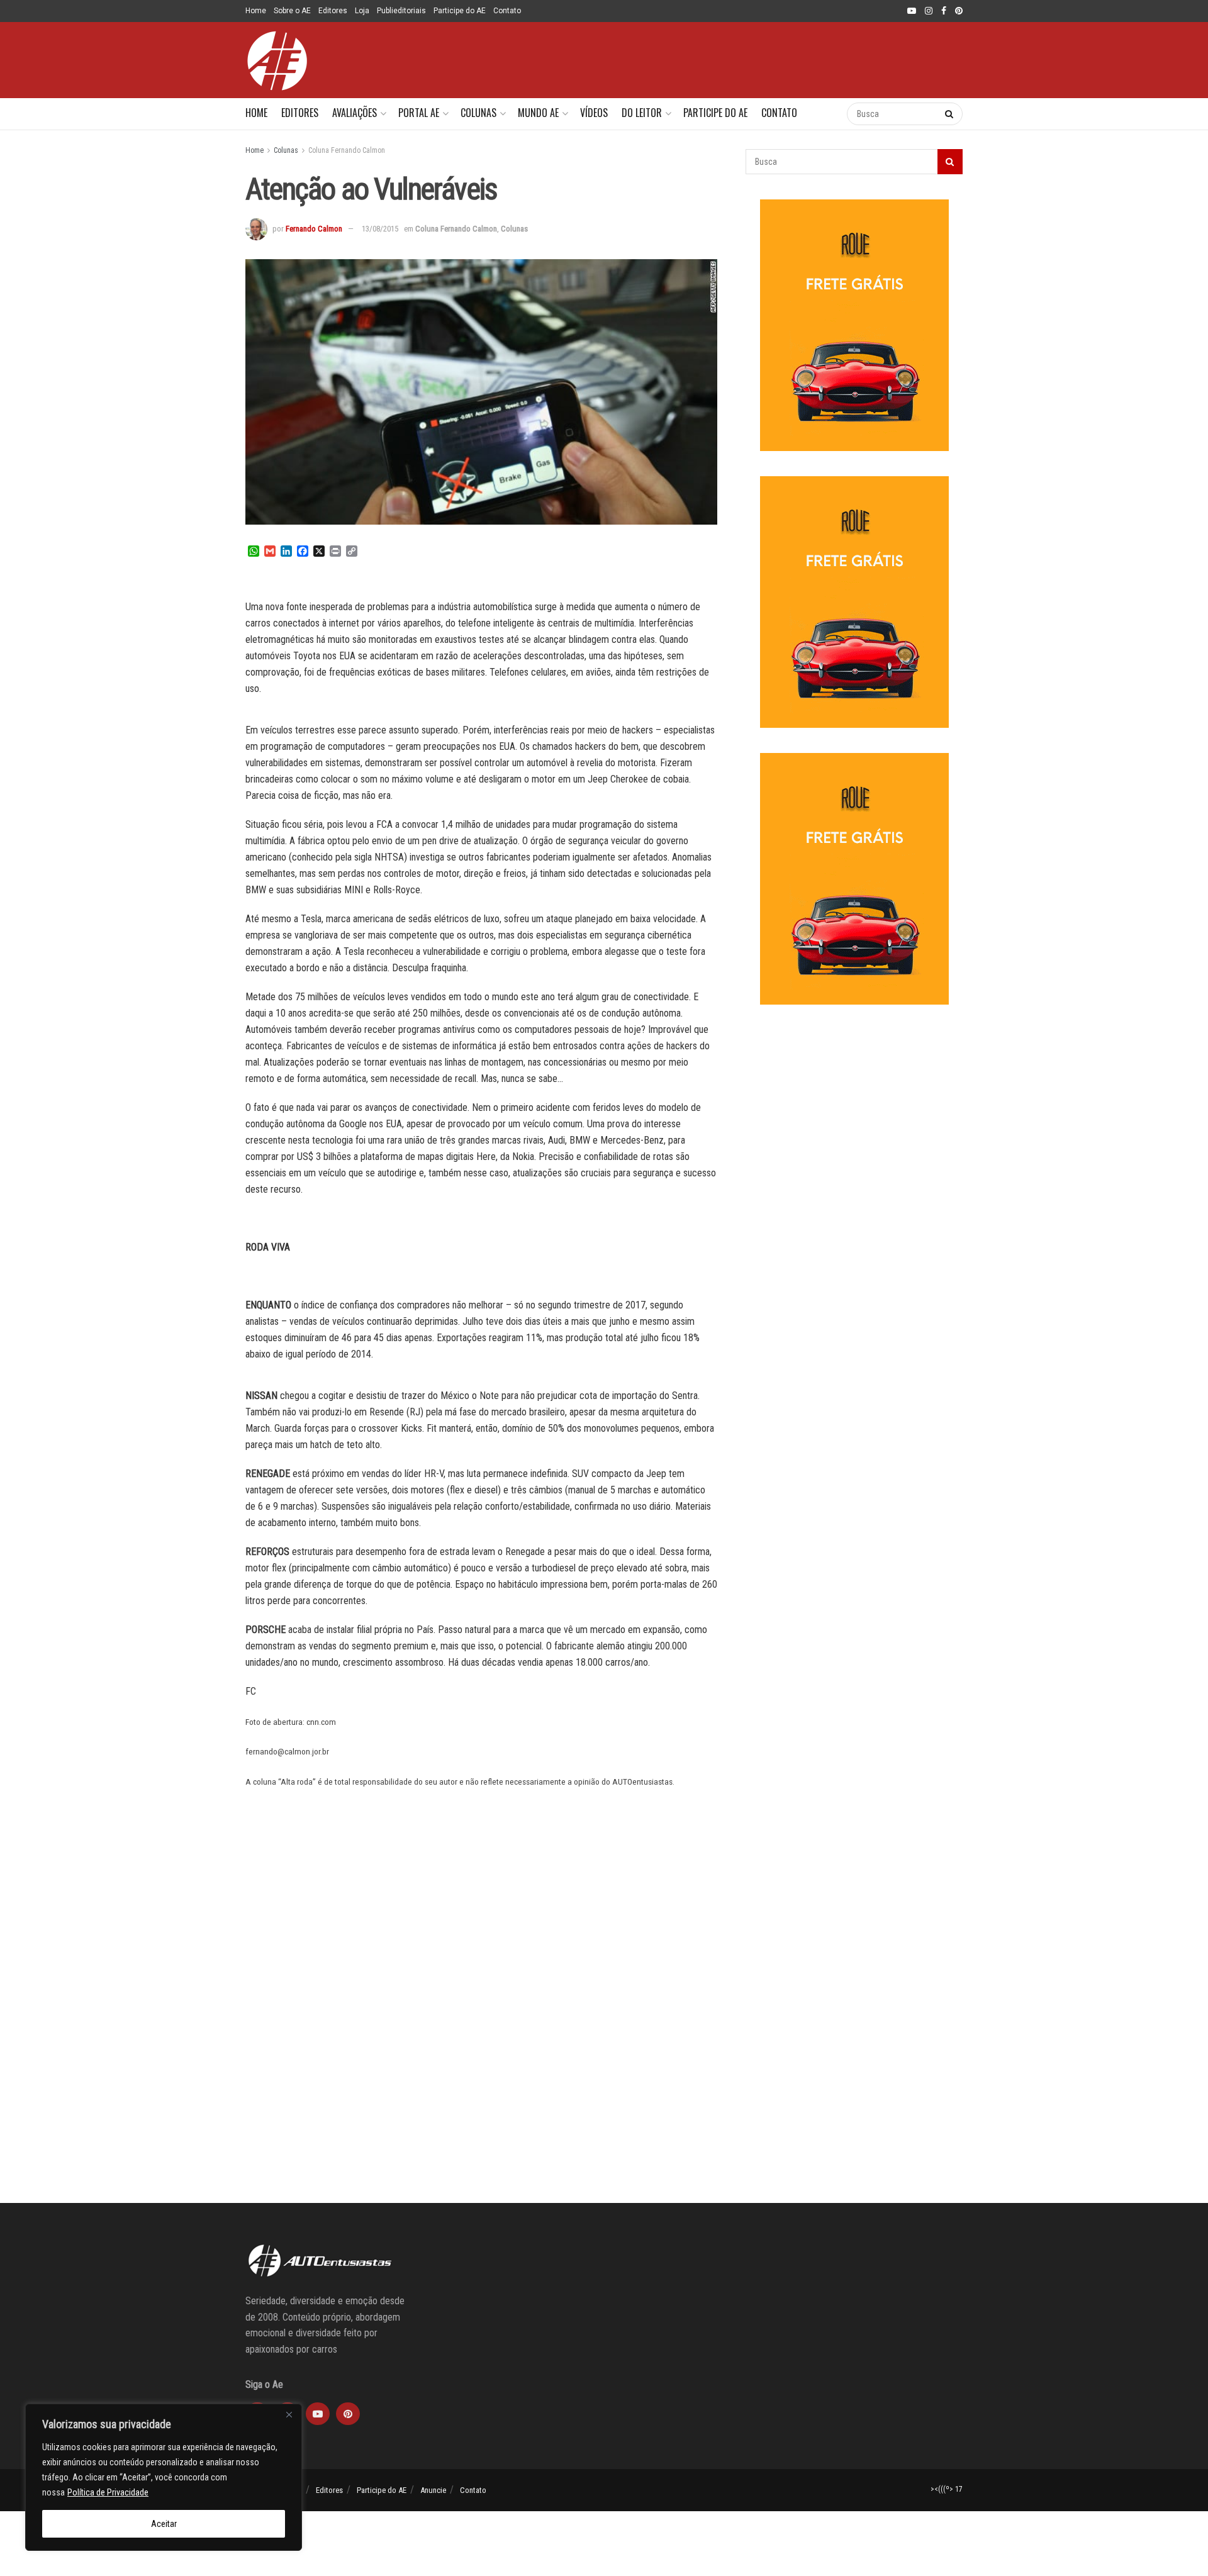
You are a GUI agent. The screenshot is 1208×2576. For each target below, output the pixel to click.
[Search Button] (825, 114)
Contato (507, 11)
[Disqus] (481, 2016)
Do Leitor (642, 113)
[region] (164, 2477)
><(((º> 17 (947, 2489)
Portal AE (419, 113)
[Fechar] (289, 2414)
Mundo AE (538, 113)
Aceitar (164, 2524)
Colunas (478, 113)
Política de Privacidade (108, 2492)
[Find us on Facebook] (944, 11)
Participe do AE (460, 11)
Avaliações (355, 113)
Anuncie (433, 2490)
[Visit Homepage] (277, 60)
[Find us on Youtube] (912, 11)
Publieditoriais (401, 11)
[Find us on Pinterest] (959, 11)
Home (256, 11)
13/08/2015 (380, 229)
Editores (333, 11)
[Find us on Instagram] (929, 11)
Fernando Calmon (314, 229)
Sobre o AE (292, 11)
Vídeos (594, 113)
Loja (362, 11)
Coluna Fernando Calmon (347, 150)
